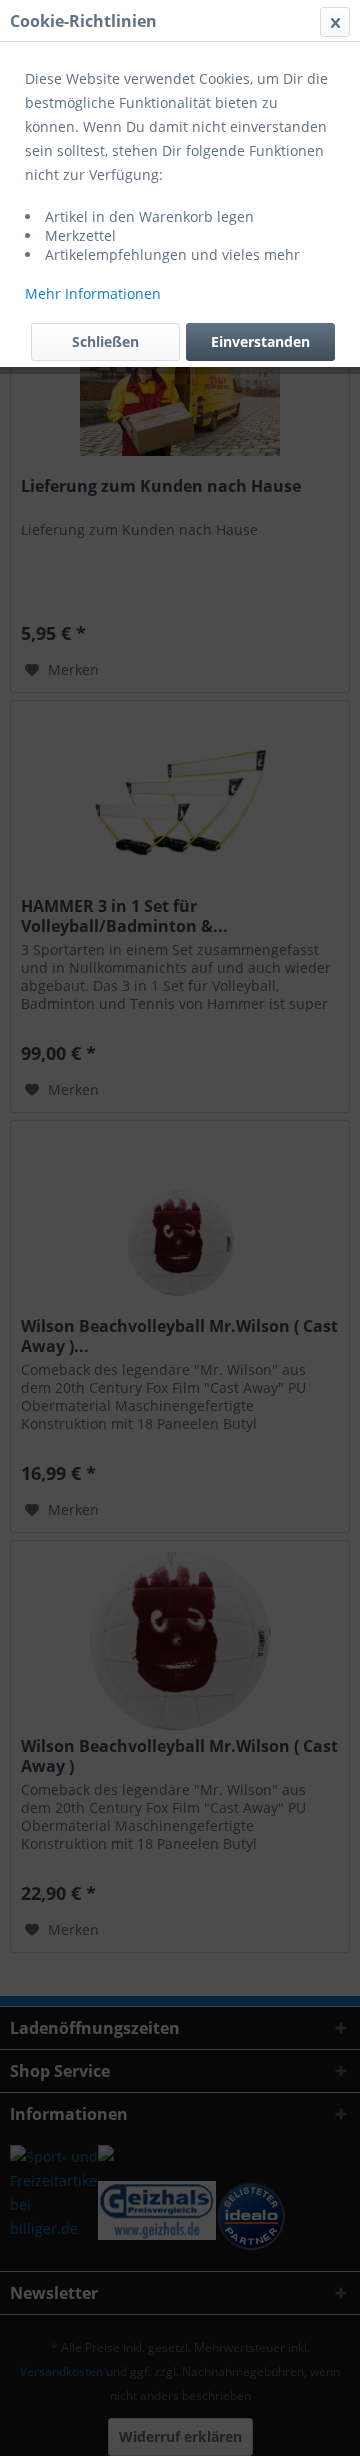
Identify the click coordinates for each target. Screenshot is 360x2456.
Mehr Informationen (93, 293)
